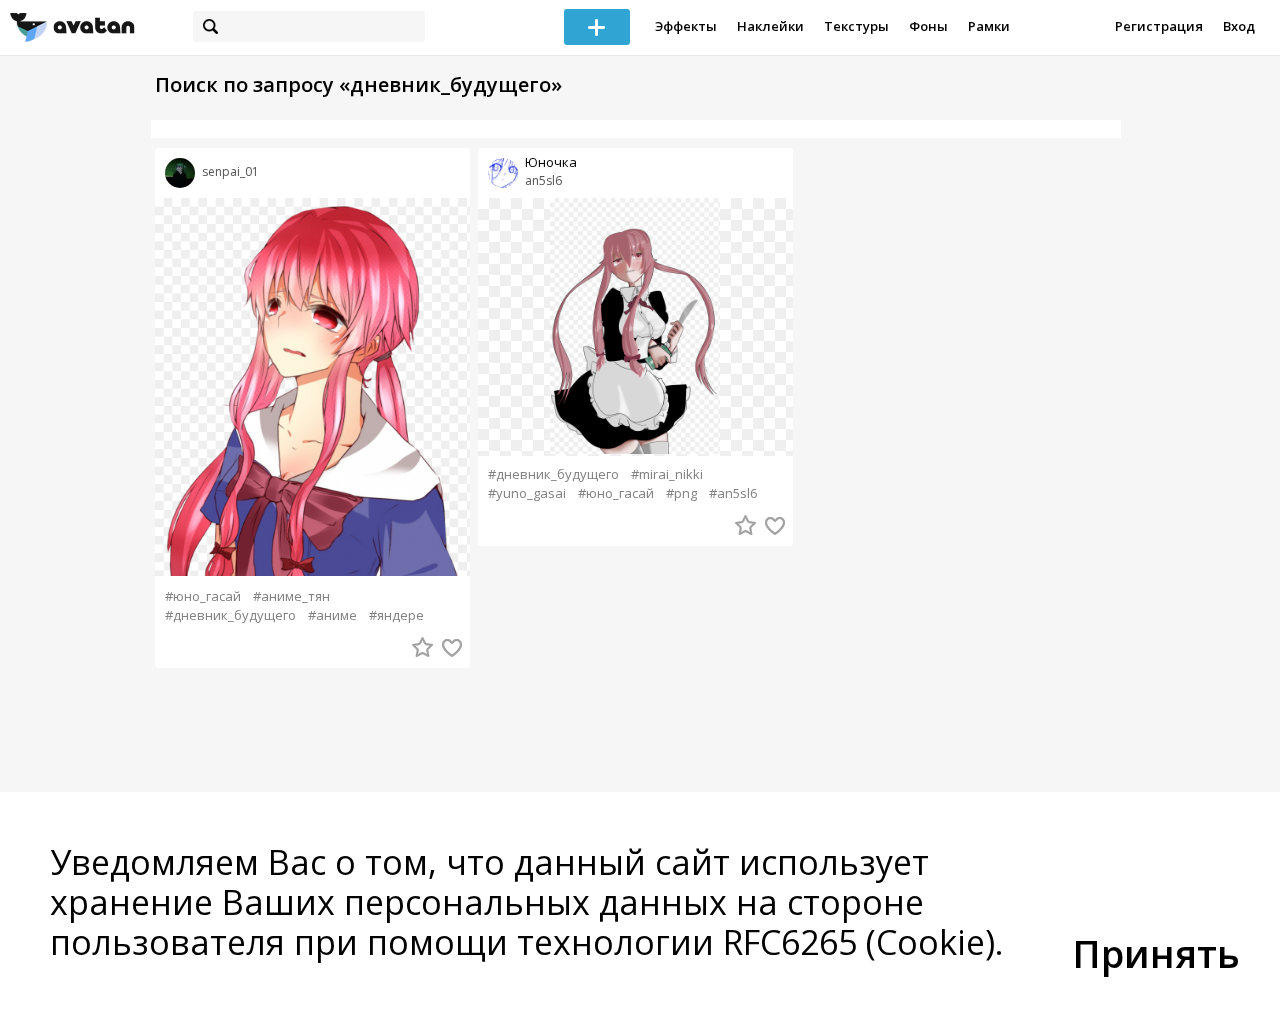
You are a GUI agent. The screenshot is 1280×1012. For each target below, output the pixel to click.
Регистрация (1159, 26)
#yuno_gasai (527, 493)
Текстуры (856, 26)
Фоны (928, 26)
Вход (1239, 26)
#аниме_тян (291, 596)
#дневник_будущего (230, 615)
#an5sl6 (733, 493)
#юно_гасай (203, 596)
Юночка (551, 162)
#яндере (396, 615)
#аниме (332, 615)
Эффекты (686, 26)
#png (681, 493)
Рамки (989, 26)
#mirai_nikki (667, 474)
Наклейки (770, 26)
